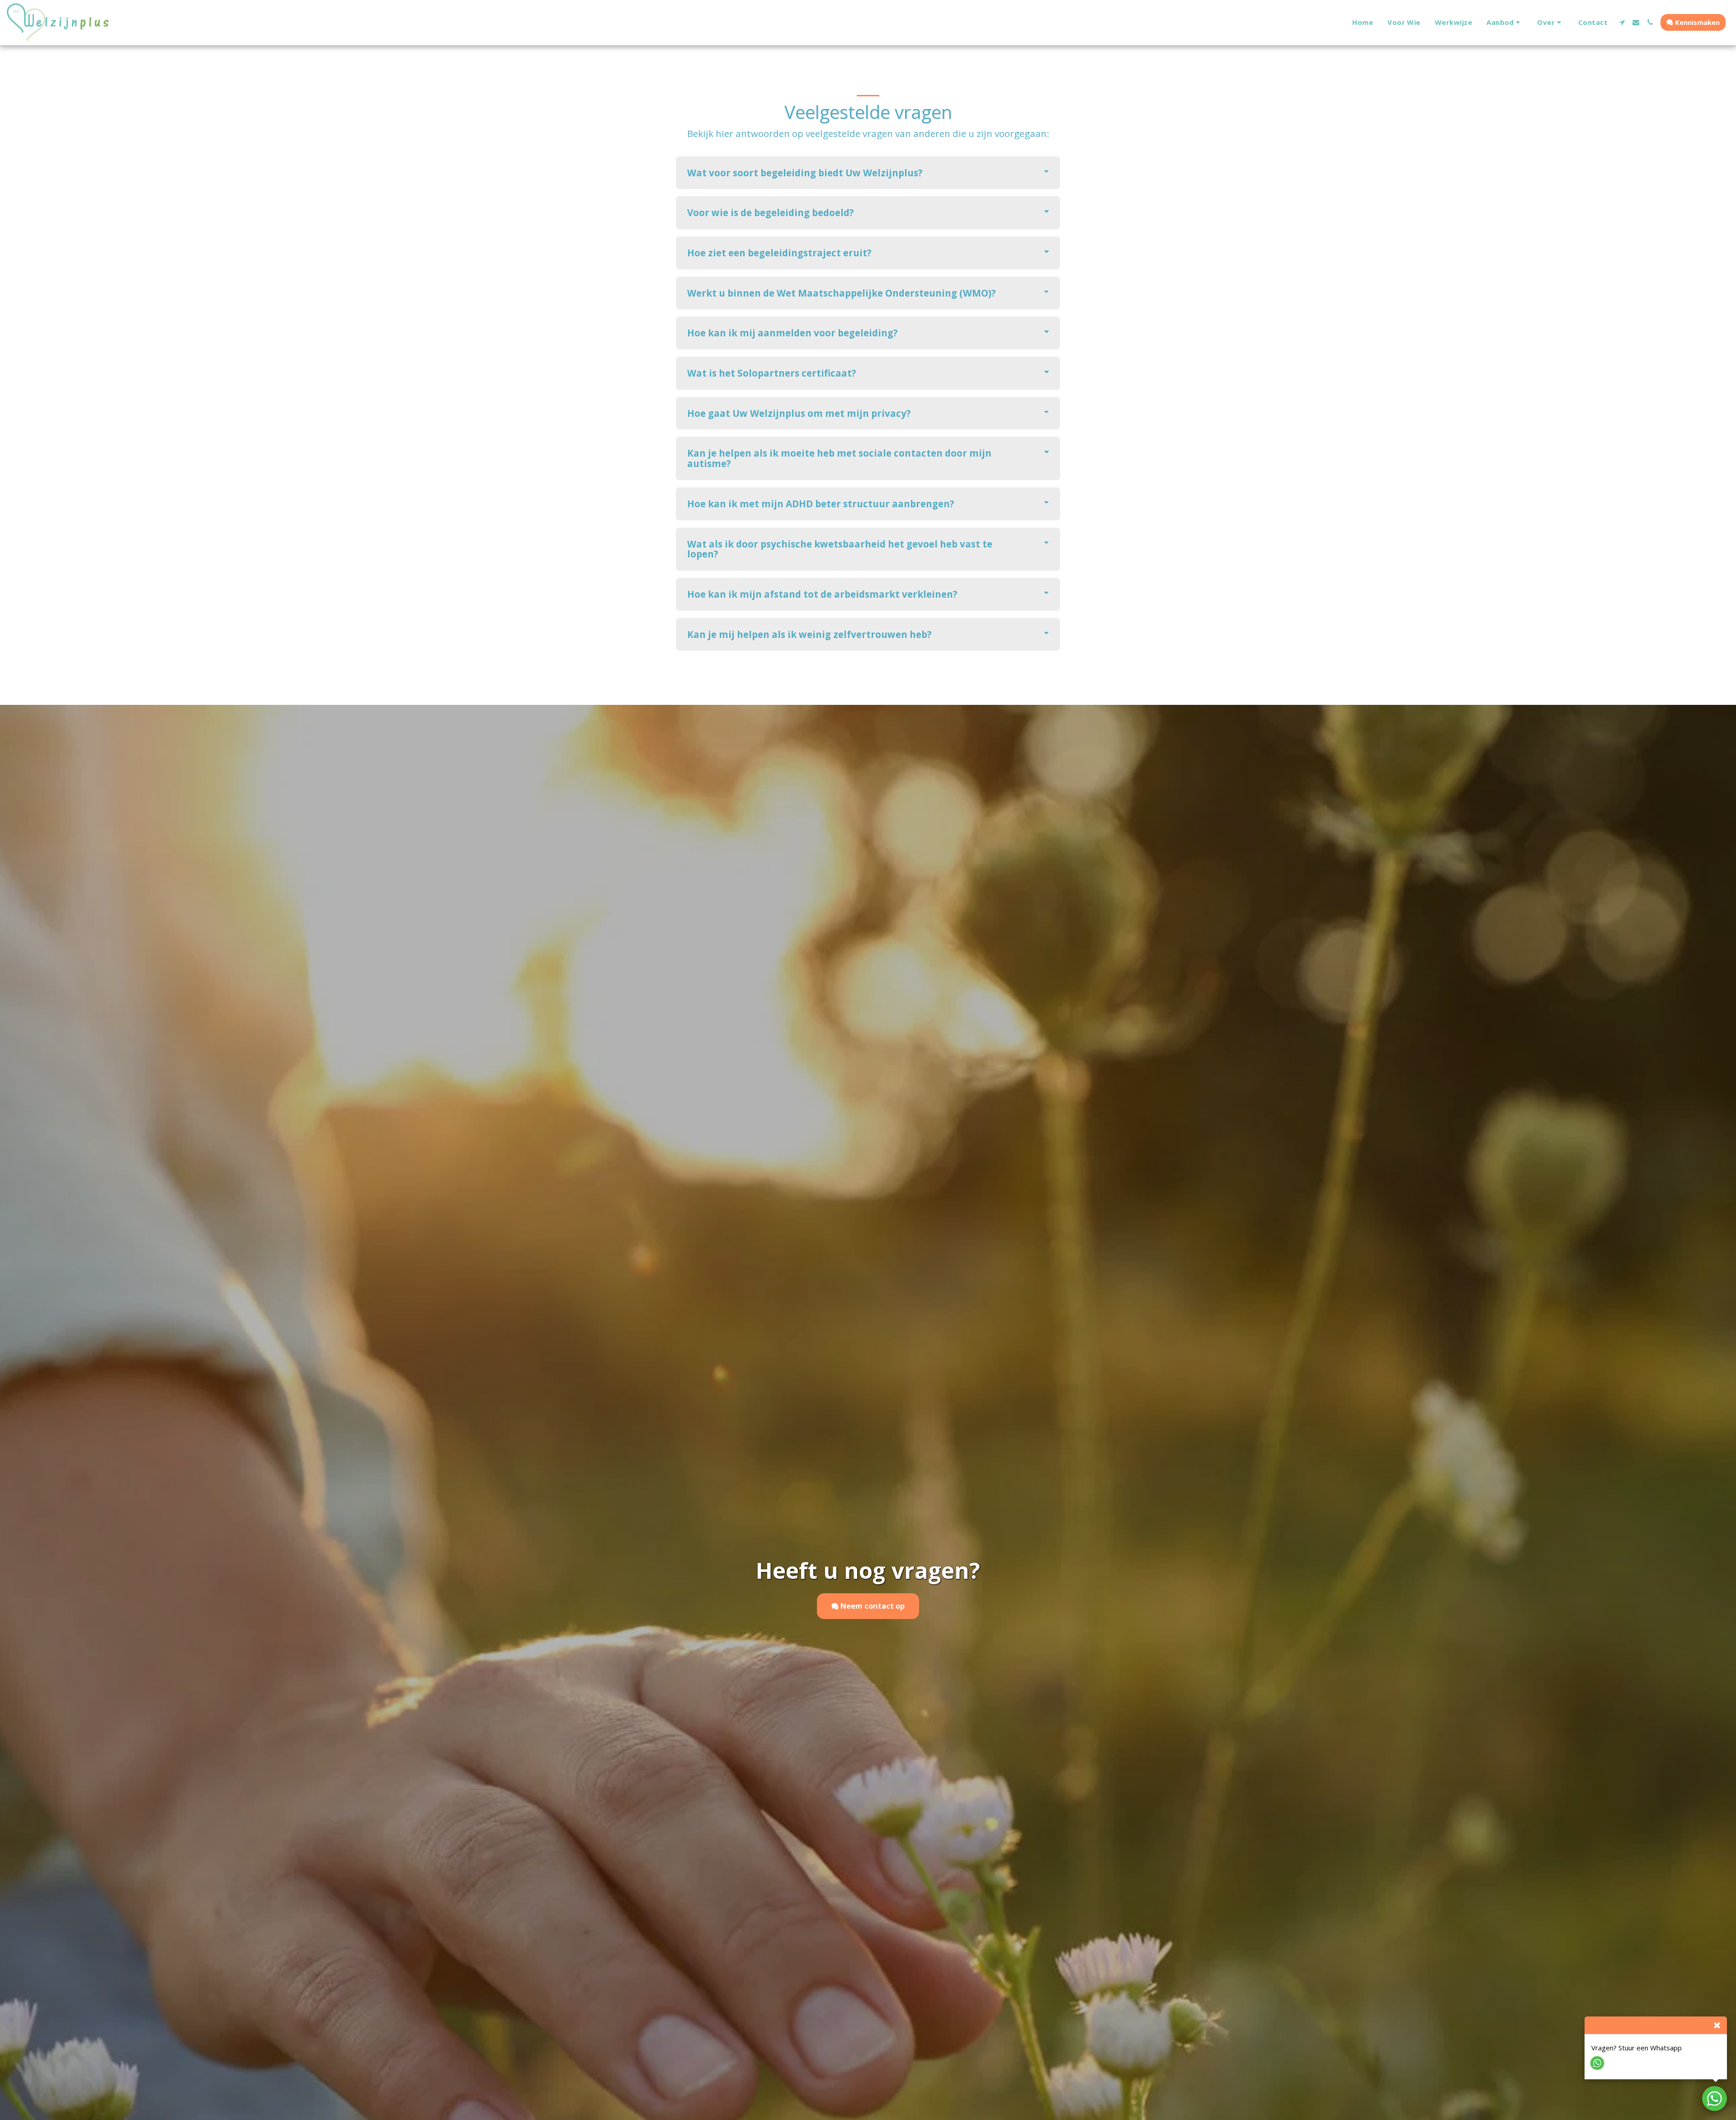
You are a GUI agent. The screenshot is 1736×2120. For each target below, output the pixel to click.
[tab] (868, 173)
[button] (1505, 23)
